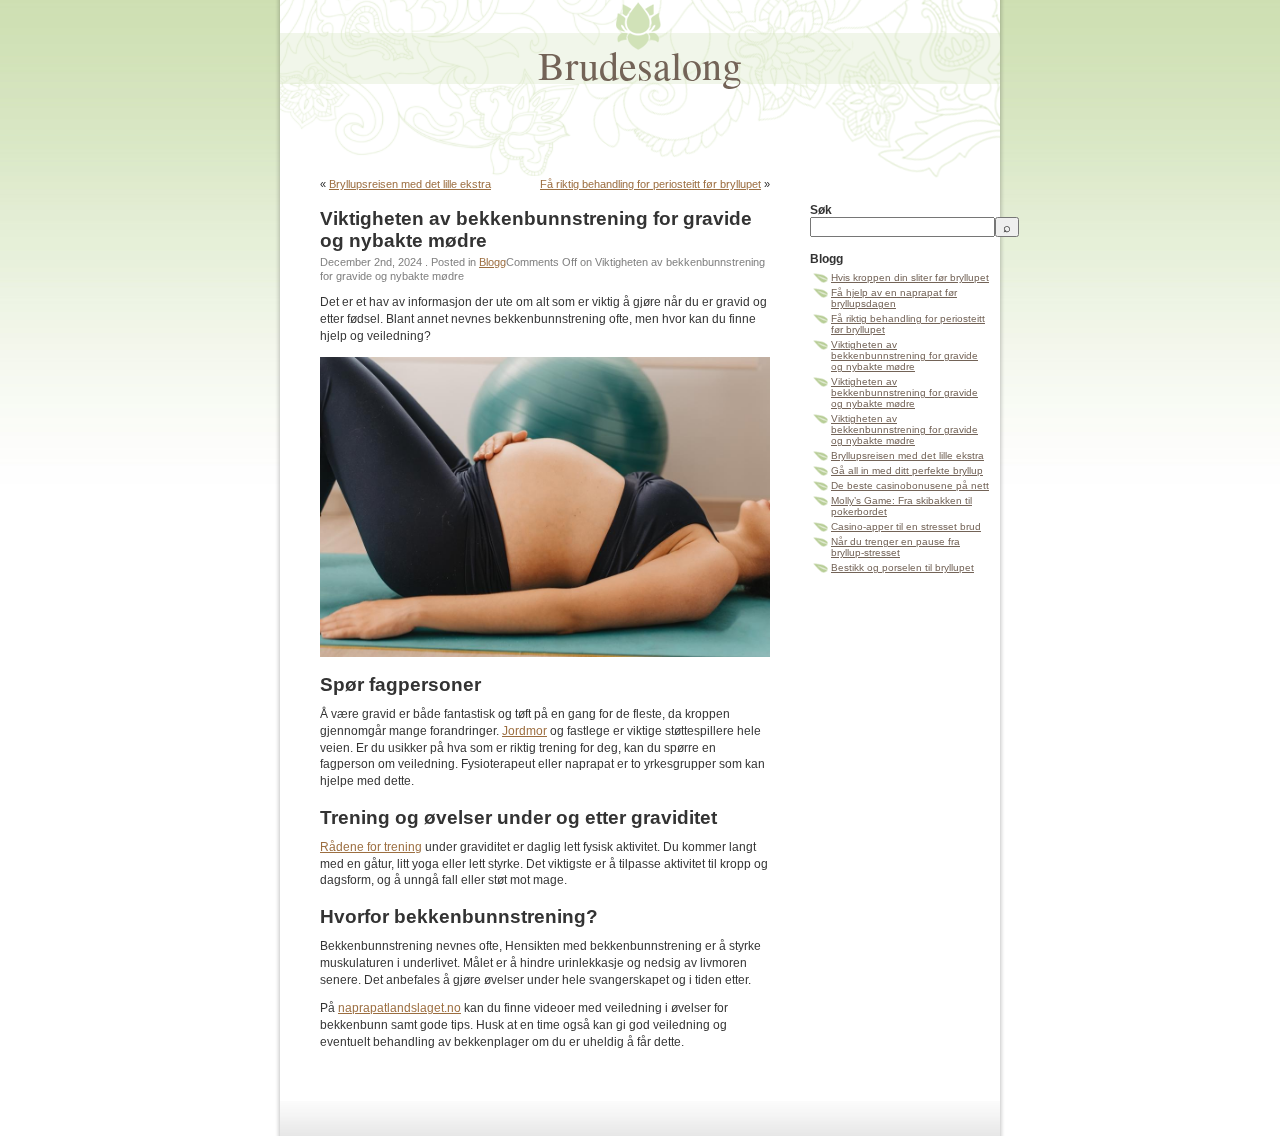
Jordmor (524, 731)
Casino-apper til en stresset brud (906, 526)
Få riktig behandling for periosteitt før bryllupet (650, 184)
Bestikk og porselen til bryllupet (902, 567)
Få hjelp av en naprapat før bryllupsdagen (894, 298)
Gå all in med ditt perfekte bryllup (907, 470)
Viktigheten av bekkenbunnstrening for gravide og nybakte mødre (904, 355)
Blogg (492, 262)
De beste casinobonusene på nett (910, 485)
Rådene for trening (371, 847)
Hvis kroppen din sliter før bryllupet (910, 277)
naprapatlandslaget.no (399, 1008)
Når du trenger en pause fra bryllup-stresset (895, 547)
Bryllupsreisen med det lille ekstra (410, 184)
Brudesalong (640, 64)
